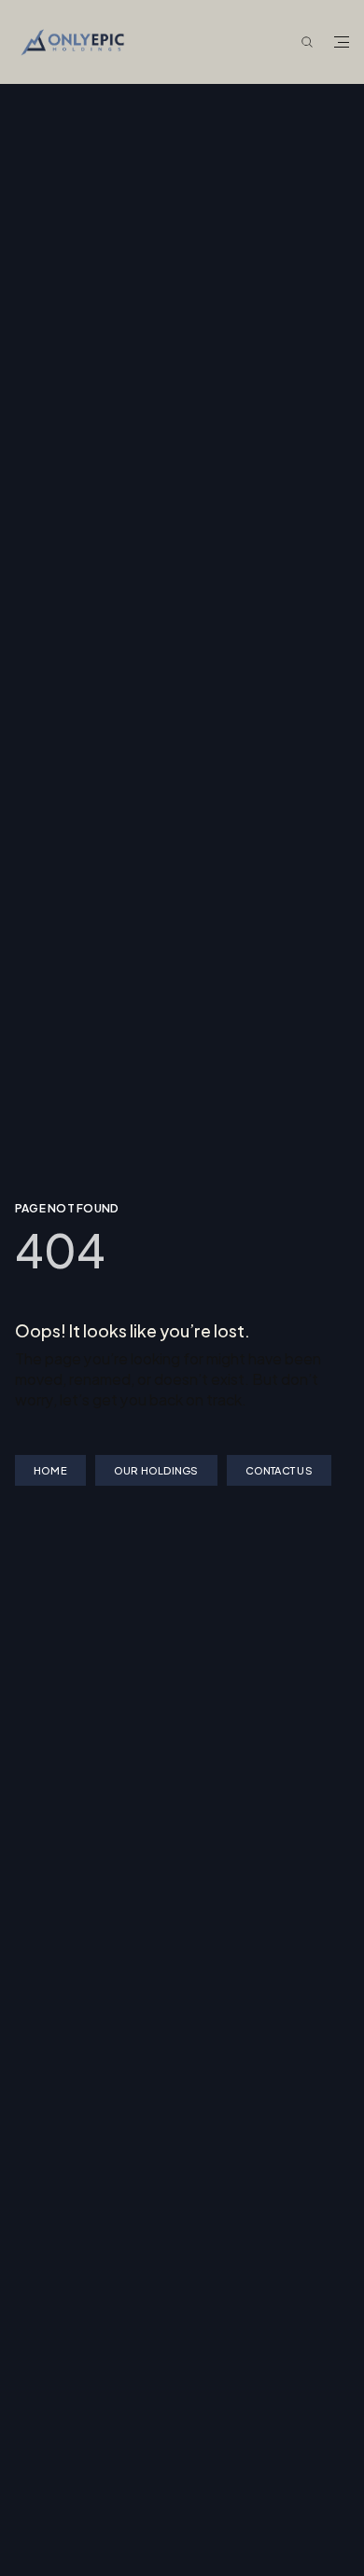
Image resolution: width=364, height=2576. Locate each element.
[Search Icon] (307, 43)
